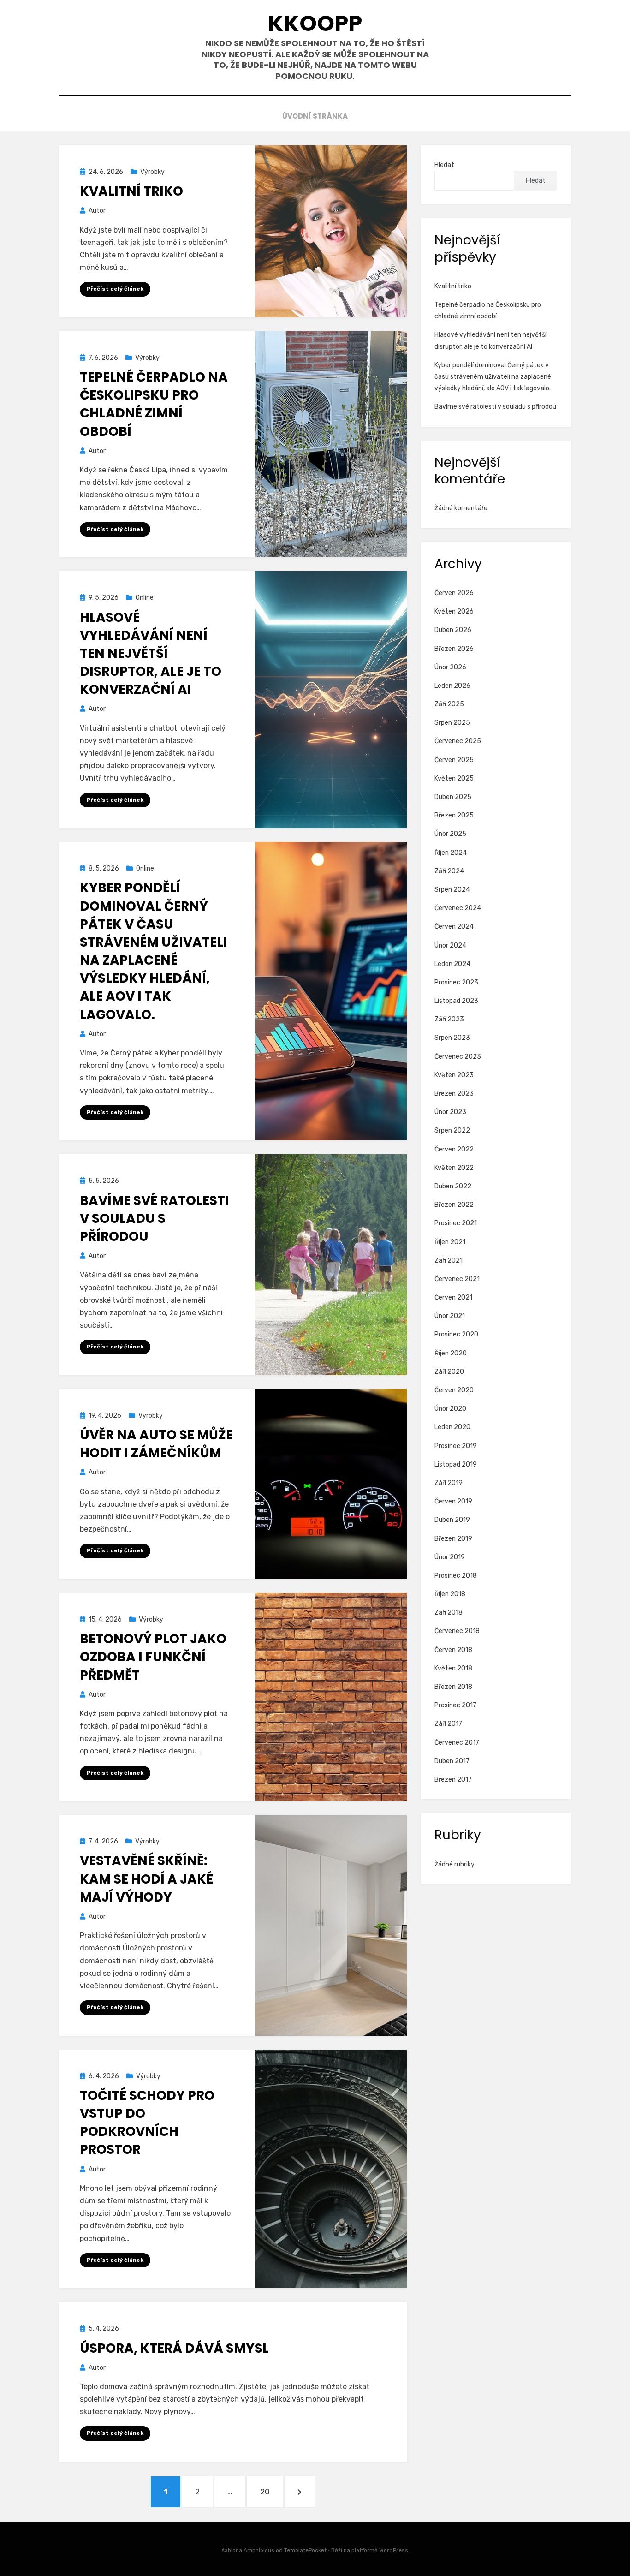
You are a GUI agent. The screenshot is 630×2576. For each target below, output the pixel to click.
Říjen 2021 (450, 1242)
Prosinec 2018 (456, 1576)
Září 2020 (449, 1372)
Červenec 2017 (457, 1743)
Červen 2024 (454, 927)
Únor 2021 (450, 1316)
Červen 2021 (453, 1297)
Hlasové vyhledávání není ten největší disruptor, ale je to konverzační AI (151, 654)
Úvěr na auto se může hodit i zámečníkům (156, 1444)
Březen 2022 (454, 1205)
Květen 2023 (454, 1075)
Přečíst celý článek (115, 289)
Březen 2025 (454, 815)
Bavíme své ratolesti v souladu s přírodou (155, 1219)
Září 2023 (449, 1019)
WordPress (394, 2550)
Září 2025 (449, 704)
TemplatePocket (305, 2550)
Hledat (444, 165)
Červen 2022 (454, 1149)
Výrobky (152, 172)
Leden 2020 (452, 1427)
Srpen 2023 (452, 1038)
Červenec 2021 (457, 1279)
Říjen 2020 (451, 1353)
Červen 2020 (454, 1390)
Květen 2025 (454, 778)
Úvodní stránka (315, 116)
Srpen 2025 (452, 723)
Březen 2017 (453, 1780)
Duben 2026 (453, 630)
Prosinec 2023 (456, 982)
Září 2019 (449, 1483)
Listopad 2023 (456, 1001)
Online (145, 598)
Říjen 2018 (450, 1594)
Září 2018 (449, 1613)
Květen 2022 (454, 1168)
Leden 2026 (452, 686)
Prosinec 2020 (456, 1334)
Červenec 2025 (458, 741)
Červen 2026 (454, 593)
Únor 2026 (450, 667)
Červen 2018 (453, 1650)
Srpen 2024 (452, 890)
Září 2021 (449, 1261)
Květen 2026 (454, 611)
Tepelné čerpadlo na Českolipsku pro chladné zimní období (154, 404)
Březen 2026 (454, 649)
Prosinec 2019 (456, 1446)
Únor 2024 (450, 945)
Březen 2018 (453, 1687)
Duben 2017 (452, 1761)
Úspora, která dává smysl (174, 2348)
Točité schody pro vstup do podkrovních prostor (147, 2123)
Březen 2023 (454, 1094)
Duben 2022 (453, 1186)
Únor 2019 (450, 1557)
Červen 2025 (454, 760)
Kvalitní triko (131, 191)
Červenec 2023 (458, 1057)
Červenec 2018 (457, 1631)
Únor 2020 (450, 1409)
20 (271, 2491)
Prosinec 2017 (455, 1705)
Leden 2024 (452, 964)
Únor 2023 (450, 1112)
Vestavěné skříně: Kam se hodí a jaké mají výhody (146, 1879)
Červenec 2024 (458, 908)
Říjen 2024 (451, 853)
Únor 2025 (450, 834)
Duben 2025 (453, 797)
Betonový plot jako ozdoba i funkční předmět (153, 1657)
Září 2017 (448, 1724)
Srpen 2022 (452, 1130)
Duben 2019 (452, 1520)
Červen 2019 (453, 1501)
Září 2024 (449, 871)
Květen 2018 (453, 1668)
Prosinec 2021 (456, 1223)
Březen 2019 (453, 1539)
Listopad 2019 (456, 1464)
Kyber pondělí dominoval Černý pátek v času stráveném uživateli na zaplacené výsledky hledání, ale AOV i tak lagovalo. (154, 951)
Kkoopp (315, 23)
